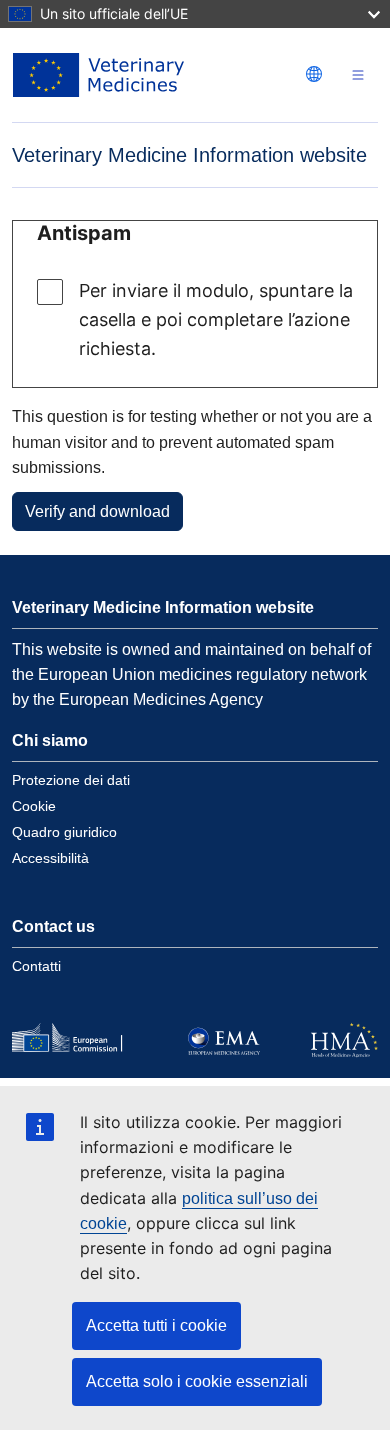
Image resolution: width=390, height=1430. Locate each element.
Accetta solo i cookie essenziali (197, 1381)
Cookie (34, 806)
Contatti (36, 966)
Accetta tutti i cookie (156, 1325)
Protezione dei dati (71, 780)
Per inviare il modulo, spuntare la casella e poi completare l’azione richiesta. (216, 319)
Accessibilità (50, 858)
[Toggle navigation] (358, 75)
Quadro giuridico (64, 832)
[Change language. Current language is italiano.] (314, 74)
